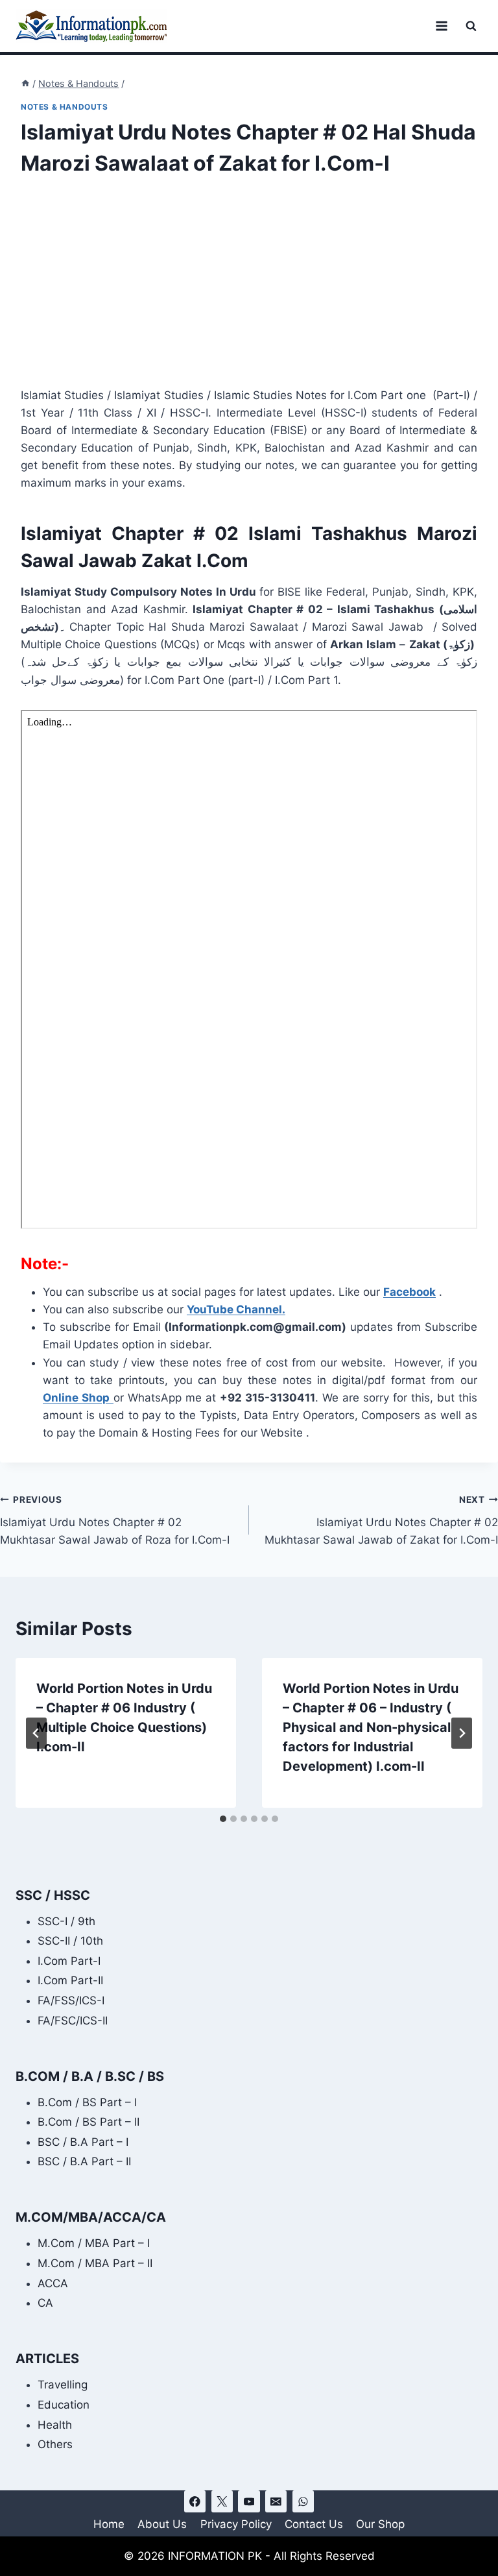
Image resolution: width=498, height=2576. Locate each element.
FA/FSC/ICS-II (73, 2021)
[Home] (25, 83)
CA (45, 2303)
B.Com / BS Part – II (89, 2122)
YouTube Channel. (236, 1309)
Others (55, 2444)
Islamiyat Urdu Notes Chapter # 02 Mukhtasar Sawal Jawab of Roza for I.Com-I (115, 1520)
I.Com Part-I (69, 1961)
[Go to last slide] (36, 1733)
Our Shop (380, 2524)
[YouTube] (249, 2501)
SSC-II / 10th (70, 1941)
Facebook (409, 1292)
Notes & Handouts (65, 107)
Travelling (63, 2385)
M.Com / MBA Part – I (94, 2243)
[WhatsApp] (303, 2501)
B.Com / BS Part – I (87, 2102)
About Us (162, 2524)
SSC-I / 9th (66, 1921)
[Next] (462, 1733)
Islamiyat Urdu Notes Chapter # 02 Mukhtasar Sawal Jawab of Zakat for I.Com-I (381, 1520)
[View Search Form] (471, 26)
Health (55, 2425)
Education (64, 2405)
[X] (222, 2501)
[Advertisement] (249, 291)
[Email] (276, 2501)
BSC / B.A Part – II (84, 2161)
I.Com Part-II (70, 1980)
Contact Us (314, 2524)
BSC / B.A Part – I (83, 2142)
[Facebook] (195, 2501)
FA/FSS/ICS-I (71, 2000)
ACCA (53, 2283)
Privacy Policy (236, 2524)
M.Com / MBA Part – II (95, 2263)
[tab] (223, 1819)
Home (109, 2524)
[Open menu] (441, 26)
